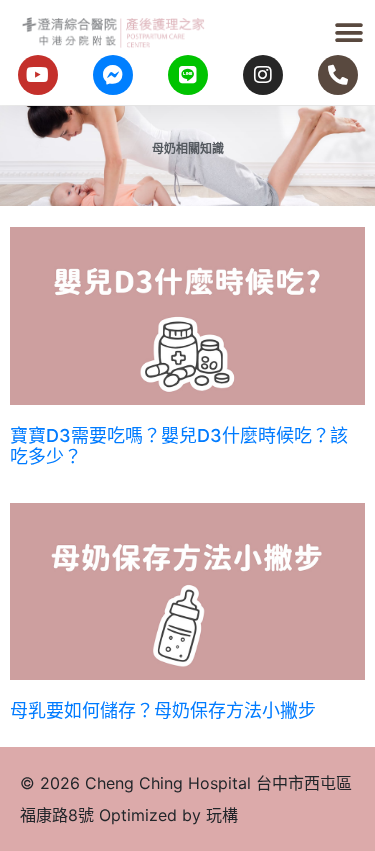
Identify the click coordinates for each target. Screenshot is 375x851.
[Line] (188, 75)
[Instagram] (263, 75)
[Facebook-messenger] (113, 75)
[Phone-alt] (338, 75)
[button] (349, 32)
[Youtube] (38, 75)
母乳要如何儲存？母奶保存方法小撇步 (163, 710)
